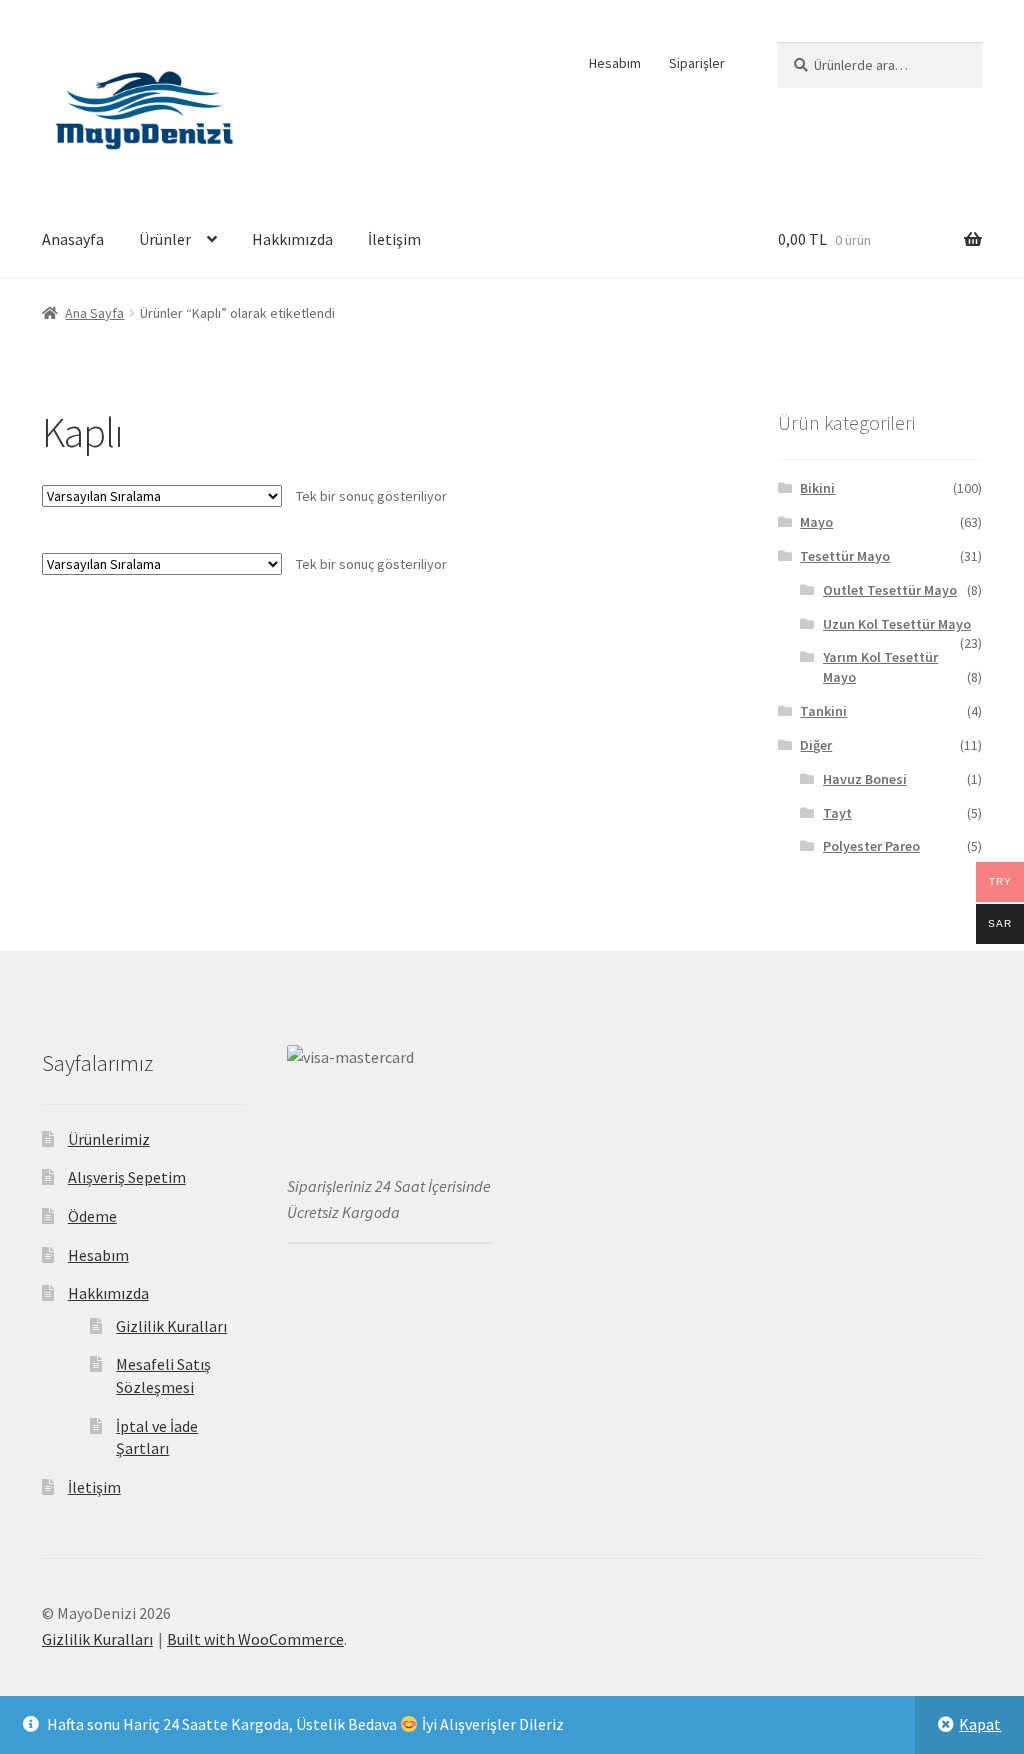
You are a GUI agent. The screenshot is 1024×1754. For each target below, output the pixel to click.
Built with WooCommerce (255, 1639)
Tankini (823, 711)
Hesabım (615, 63)
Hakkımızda (292, 239)
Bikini (817, 488)
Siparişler (697, 63)
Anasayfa (73, 239)
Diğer (816, 745)
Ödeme (92, 1216)
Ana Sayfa (94, 313)
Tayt (837, 813)
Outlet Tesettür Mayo (890, 590)
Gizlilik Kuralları (171, 1326)
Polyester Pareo (871, 846)
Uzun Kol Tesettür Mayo (897, 624)
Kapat (980, 1724)
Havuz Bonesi (865, 779)
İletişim (394, 239)
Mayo (816, 522)
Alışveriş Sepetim (127, 1177)
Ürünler (165, 239)
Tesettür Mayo (845, 556)
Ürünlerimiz (109, 1139)
